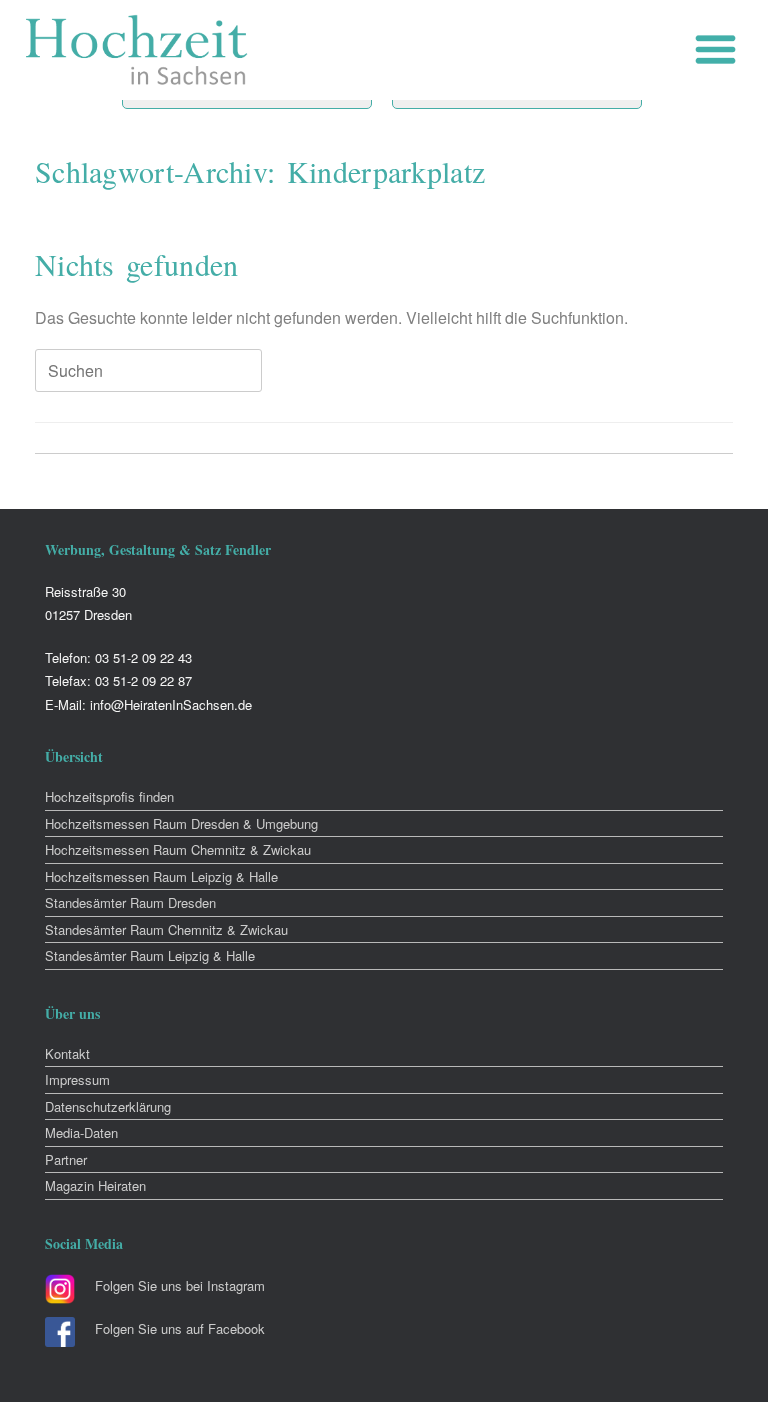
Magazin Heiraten (95, 1185)
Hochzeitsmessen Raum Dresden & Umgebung (181, 823)
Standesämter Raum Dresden (130, 902)
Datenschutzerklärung (108, 1106)
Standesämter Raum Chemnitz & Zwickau (166, 929)
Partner (66, 1159)
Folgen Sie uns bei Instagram (180, 1285)
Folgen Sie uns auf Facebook (180, 1328)
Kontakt (67, 1053)
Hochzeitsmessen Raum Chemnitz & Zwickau (178, 849)
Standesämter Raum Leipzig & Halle (150, 955)
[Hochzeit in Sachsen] (137, 50)
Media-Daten (81, 1132)
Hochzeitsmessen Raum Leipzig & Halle (161, 876)
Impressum (77, 1079)
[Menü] (720, 49)
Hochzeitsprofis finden (109, 796)
